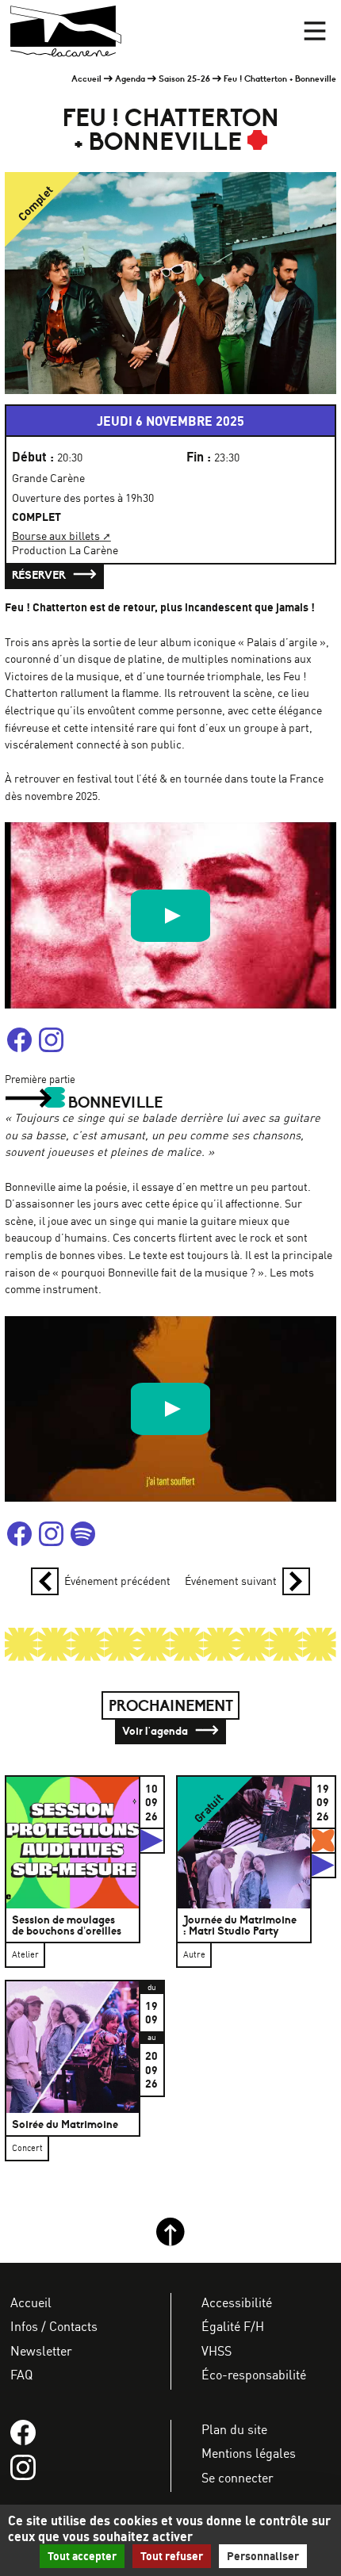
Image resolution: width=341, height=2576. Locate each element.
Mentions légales (249, 2453)
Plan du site (234, 2429)
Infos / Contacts (54, 2326)
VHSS (216, 2351)
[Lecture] (170, 916)
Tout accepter (82, 2556)
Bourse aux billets (56, 536)
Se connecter (238, 2478)
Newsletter (41, 2351)
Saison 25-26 (184, 78)
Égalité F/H (233, 2326)
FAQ (21, 2375)
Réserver (40, 575)
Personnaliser (263, 2556)
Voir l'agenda (156, 1731)
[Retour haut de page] (170, 2242)
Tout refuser (172, 2556)
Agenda (130, 78)
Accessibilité (237, 2302)
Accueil (86, 78)
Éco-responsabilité (254, 2375)
